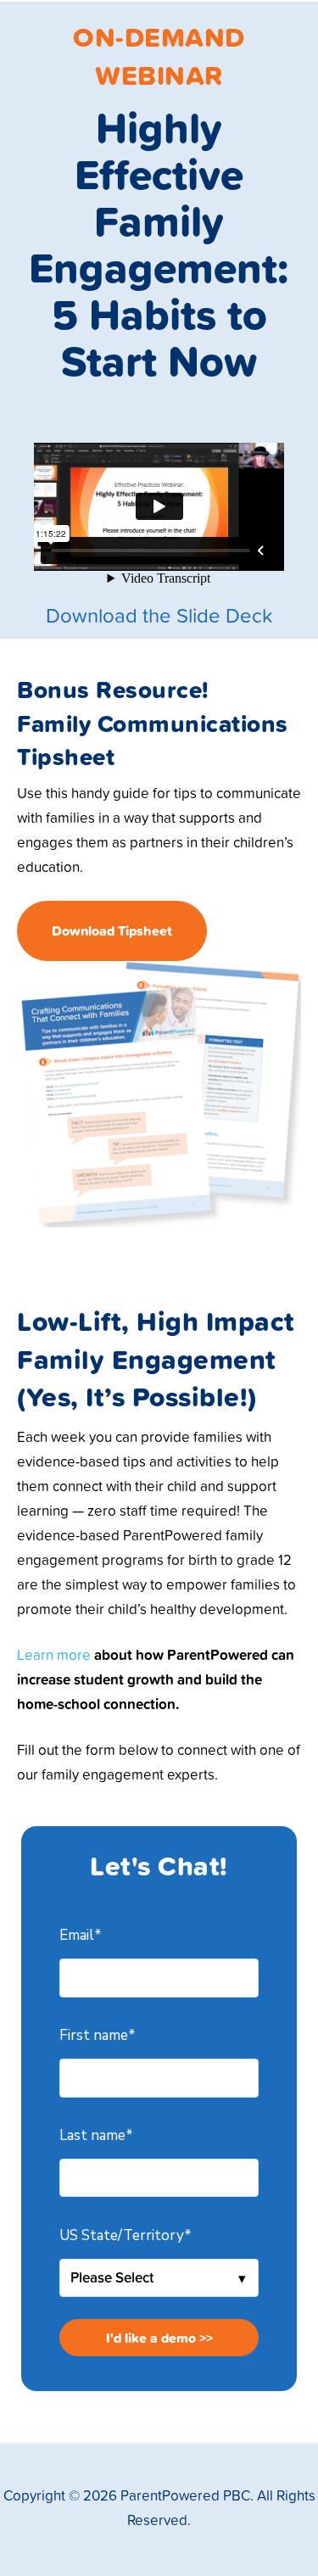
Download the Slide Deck (159, 615)
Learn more (54, 1654)
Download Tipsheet (112, 930)
